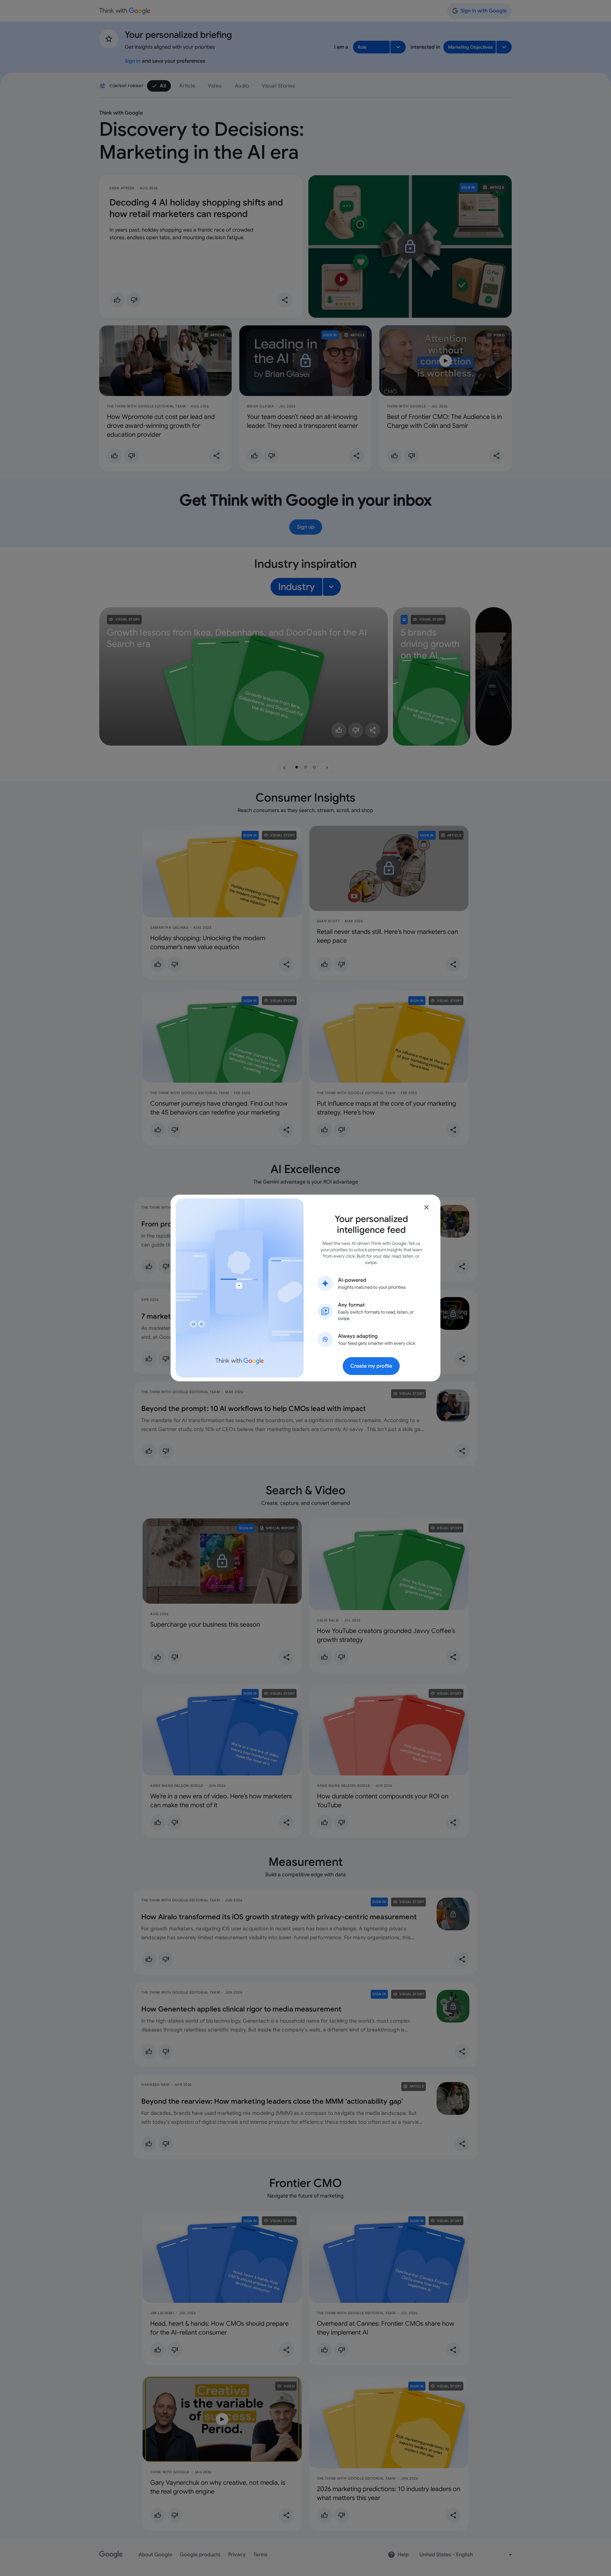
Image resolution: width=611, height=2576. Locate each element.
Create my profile (371, 1366)
